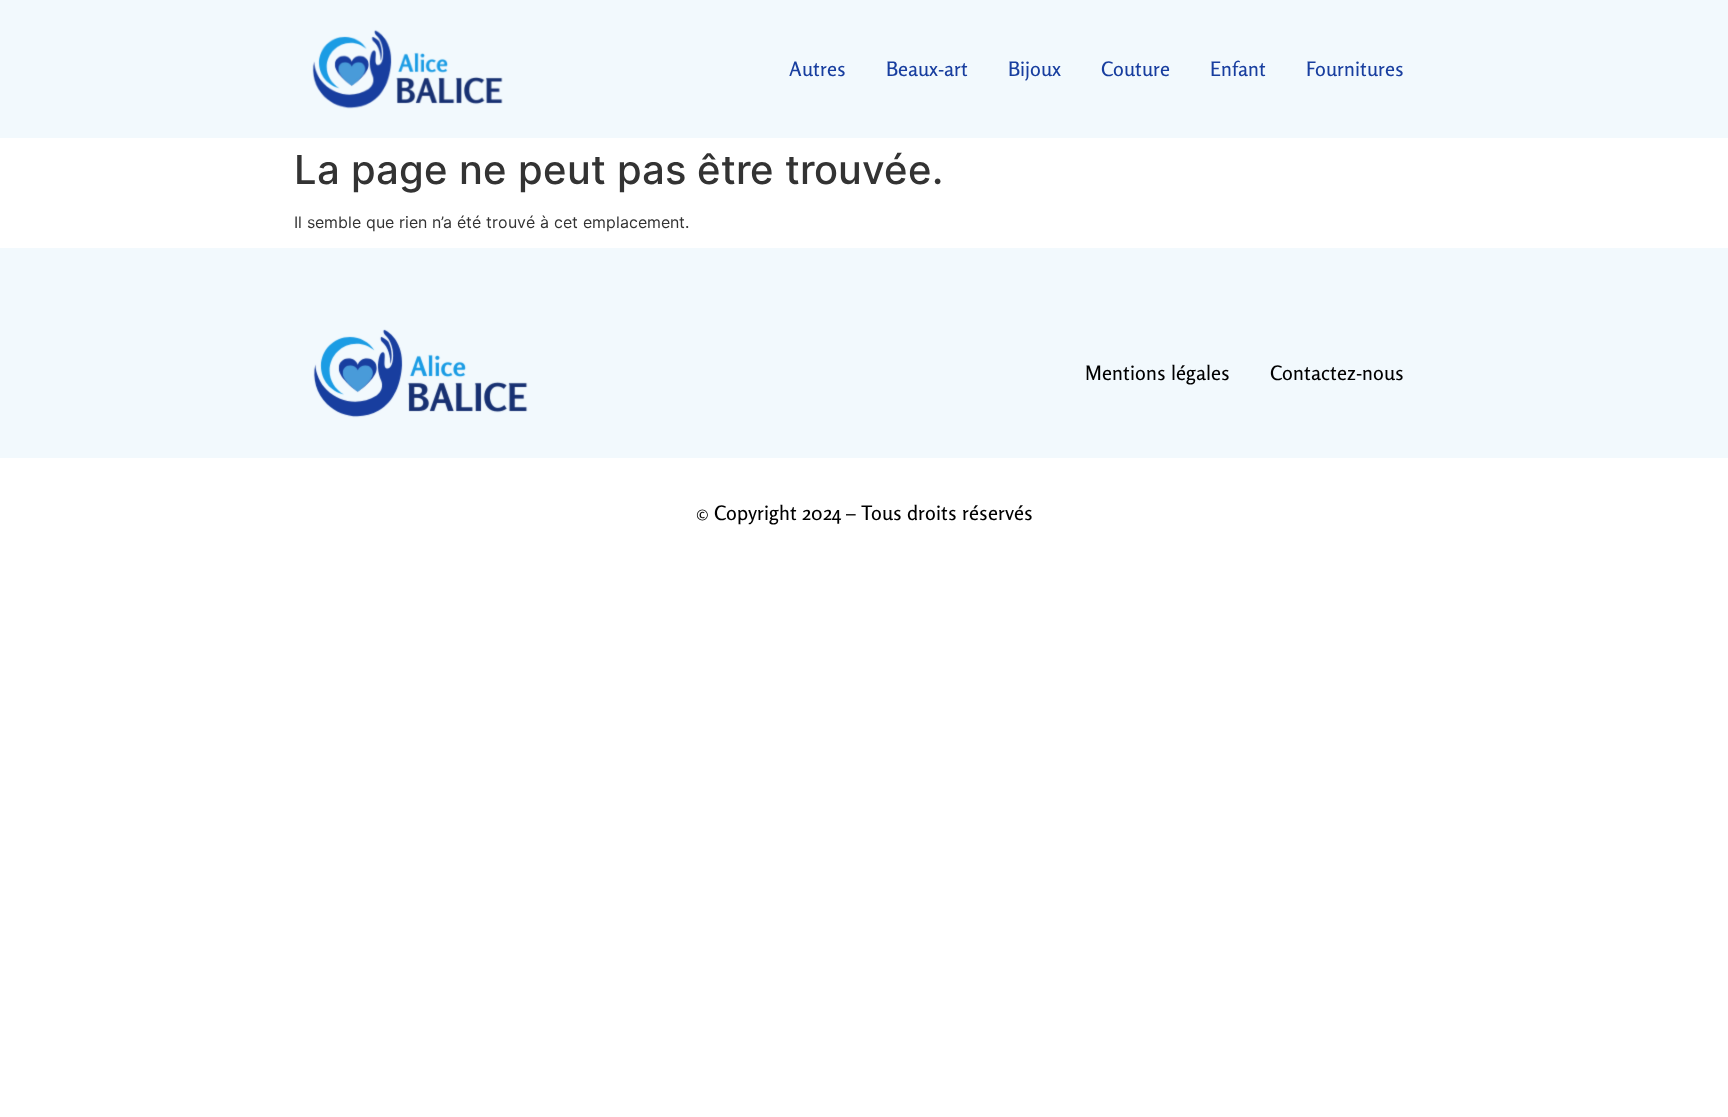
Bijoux (1034, 68)
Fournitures (1355, 68)
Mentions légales (1157, 372)
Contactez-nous (1337, 372)
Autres (817, 68)
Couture (1135, 68)
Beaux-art (927, 68)
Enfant (1238, 68)
